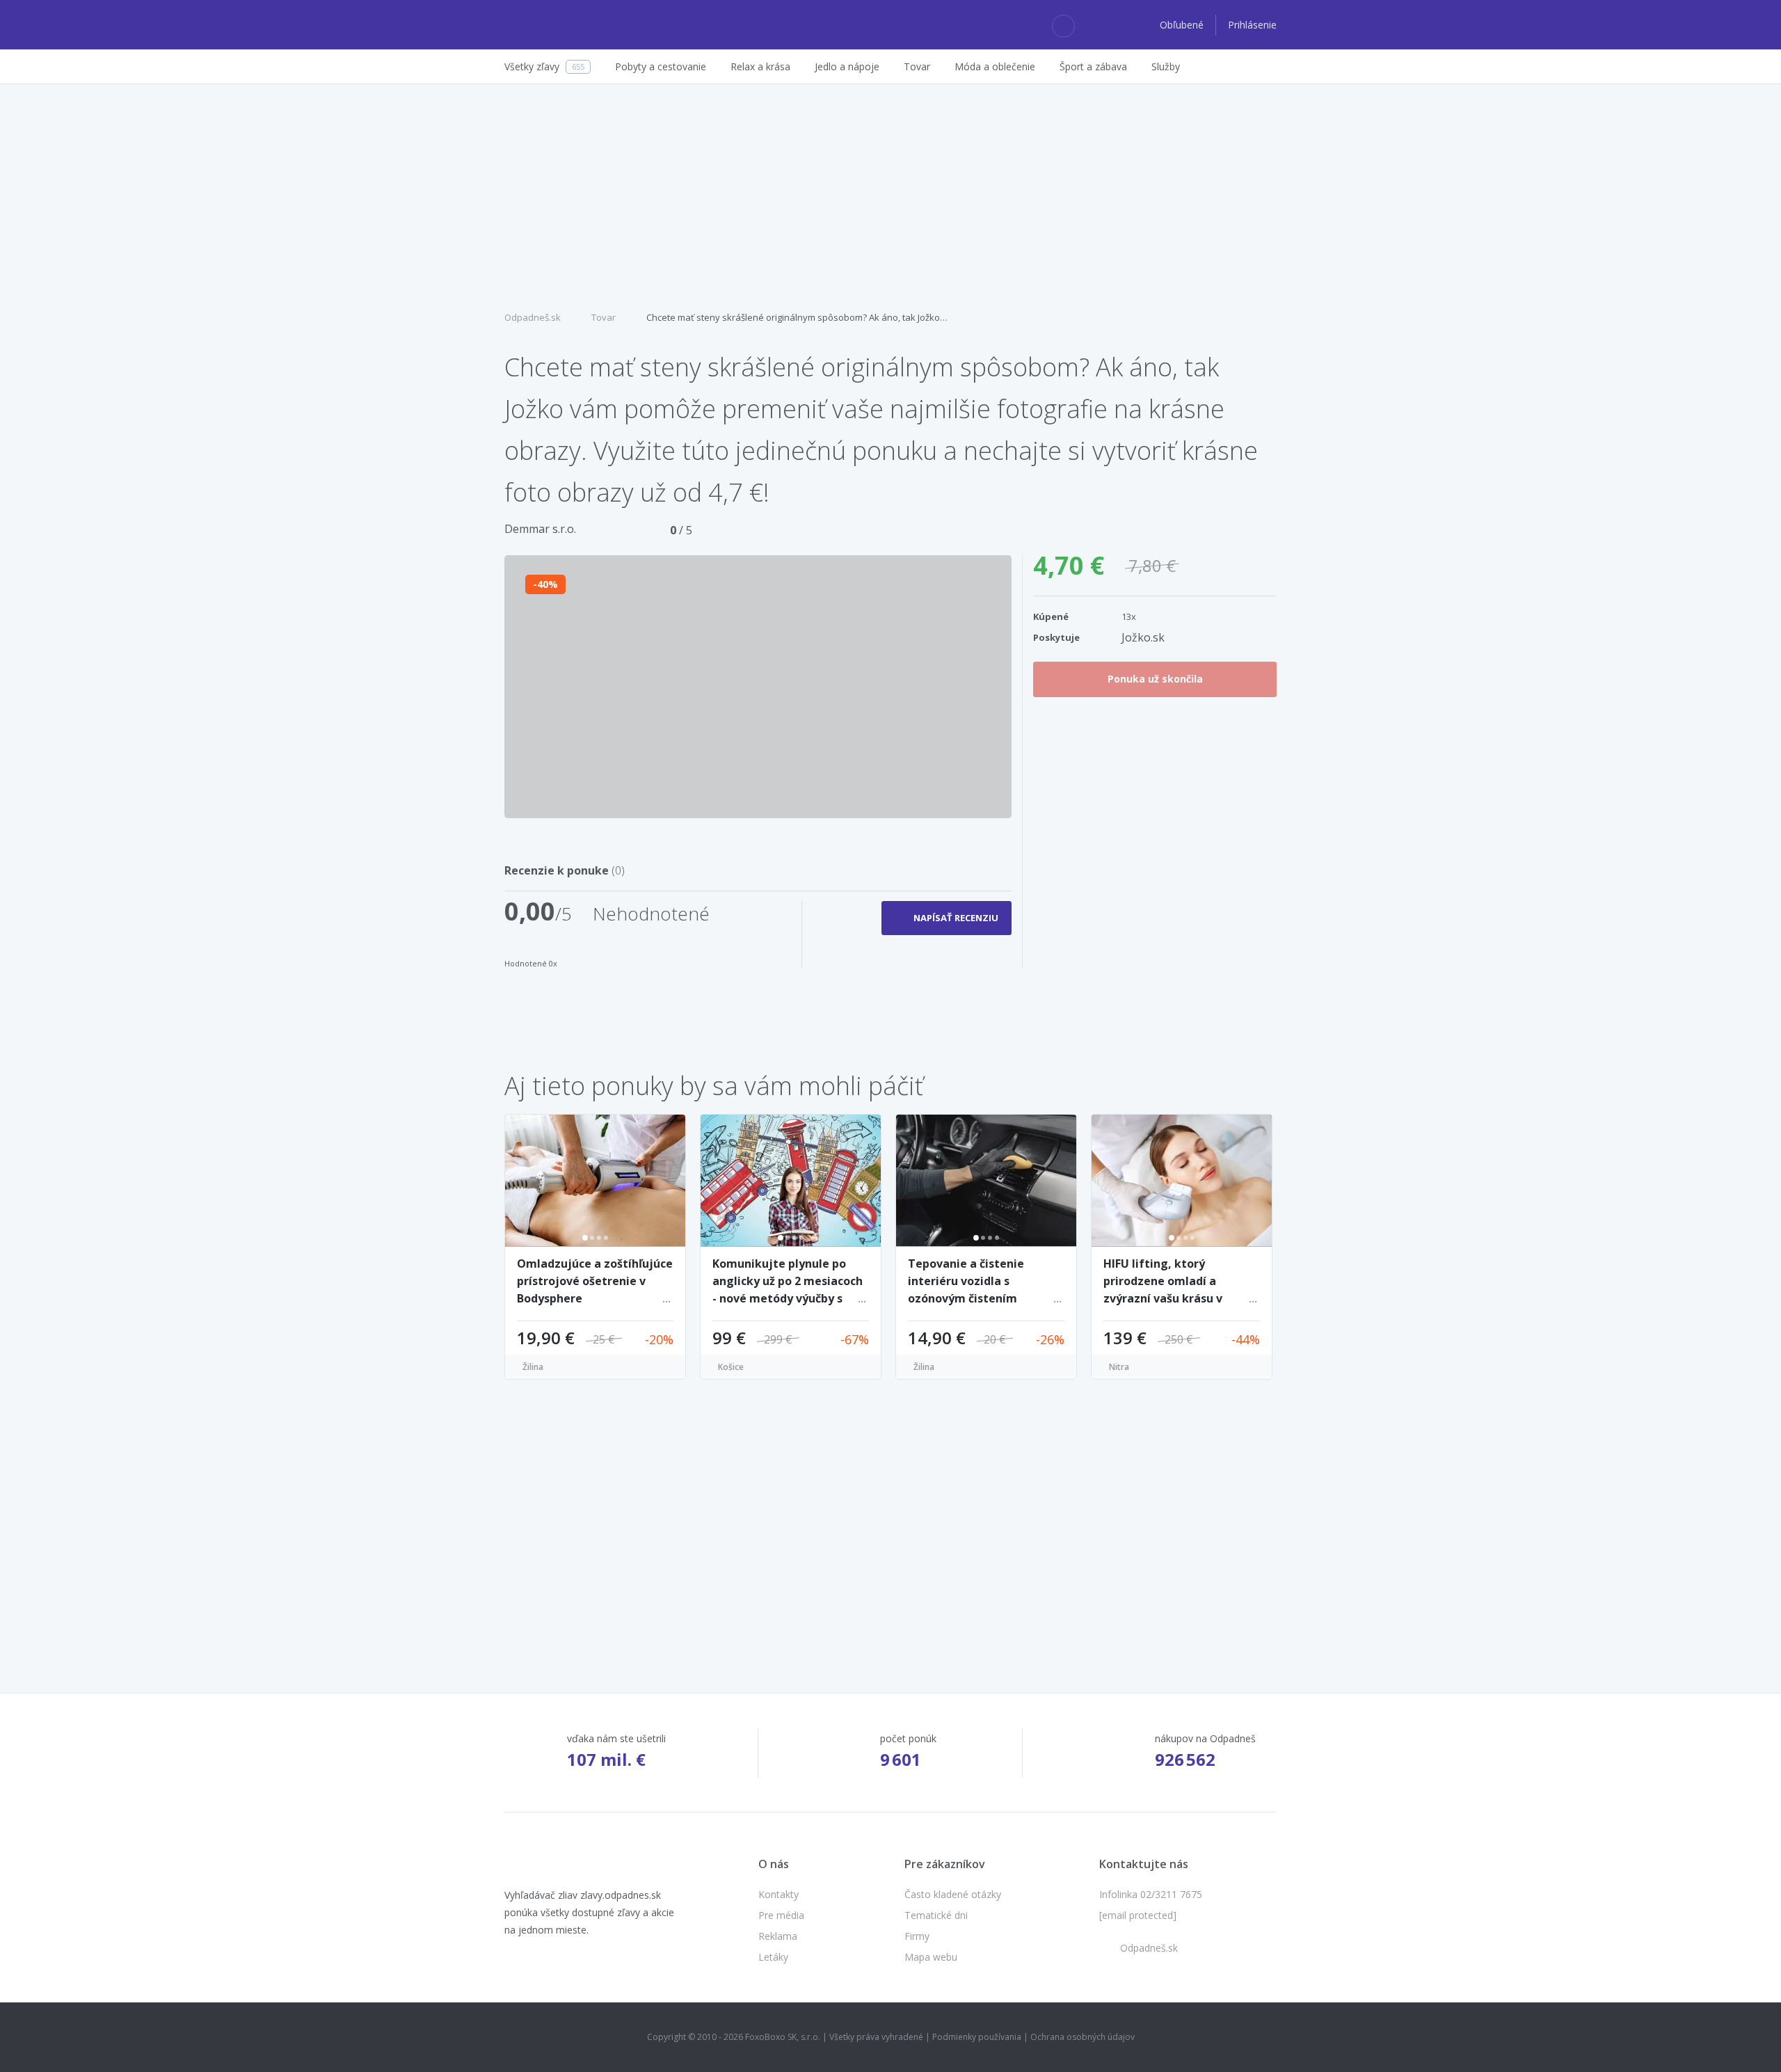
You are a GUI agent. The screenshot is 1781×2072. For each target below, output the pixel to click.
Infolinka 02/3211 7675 (1151, 1894)
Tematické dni (936, 1915)
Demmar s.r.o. (540, 529)
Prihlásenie (1252, 25)
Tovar (604, 317)
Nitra (1119, 1367)
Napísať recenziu (956, 918)
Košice (731, 1367)
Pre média (781, 1915)
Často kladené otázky (953, 1894)
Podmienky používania (977, 2037)
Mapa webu (931, 1957)
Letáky (773, 1957)
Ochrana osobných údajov (1083, 2037)
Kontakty (778, 1894)
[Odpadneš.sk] (558, 25)
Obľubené (1183, 25)
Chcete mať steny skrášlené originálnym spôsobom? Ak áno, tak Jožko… (797, 317)
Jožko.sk (1143, 637)
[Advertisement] (890, 196)
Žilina (533, 1367)
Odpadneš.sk (533, 317)
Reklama (778, 1936)
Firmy (917, 1936)
